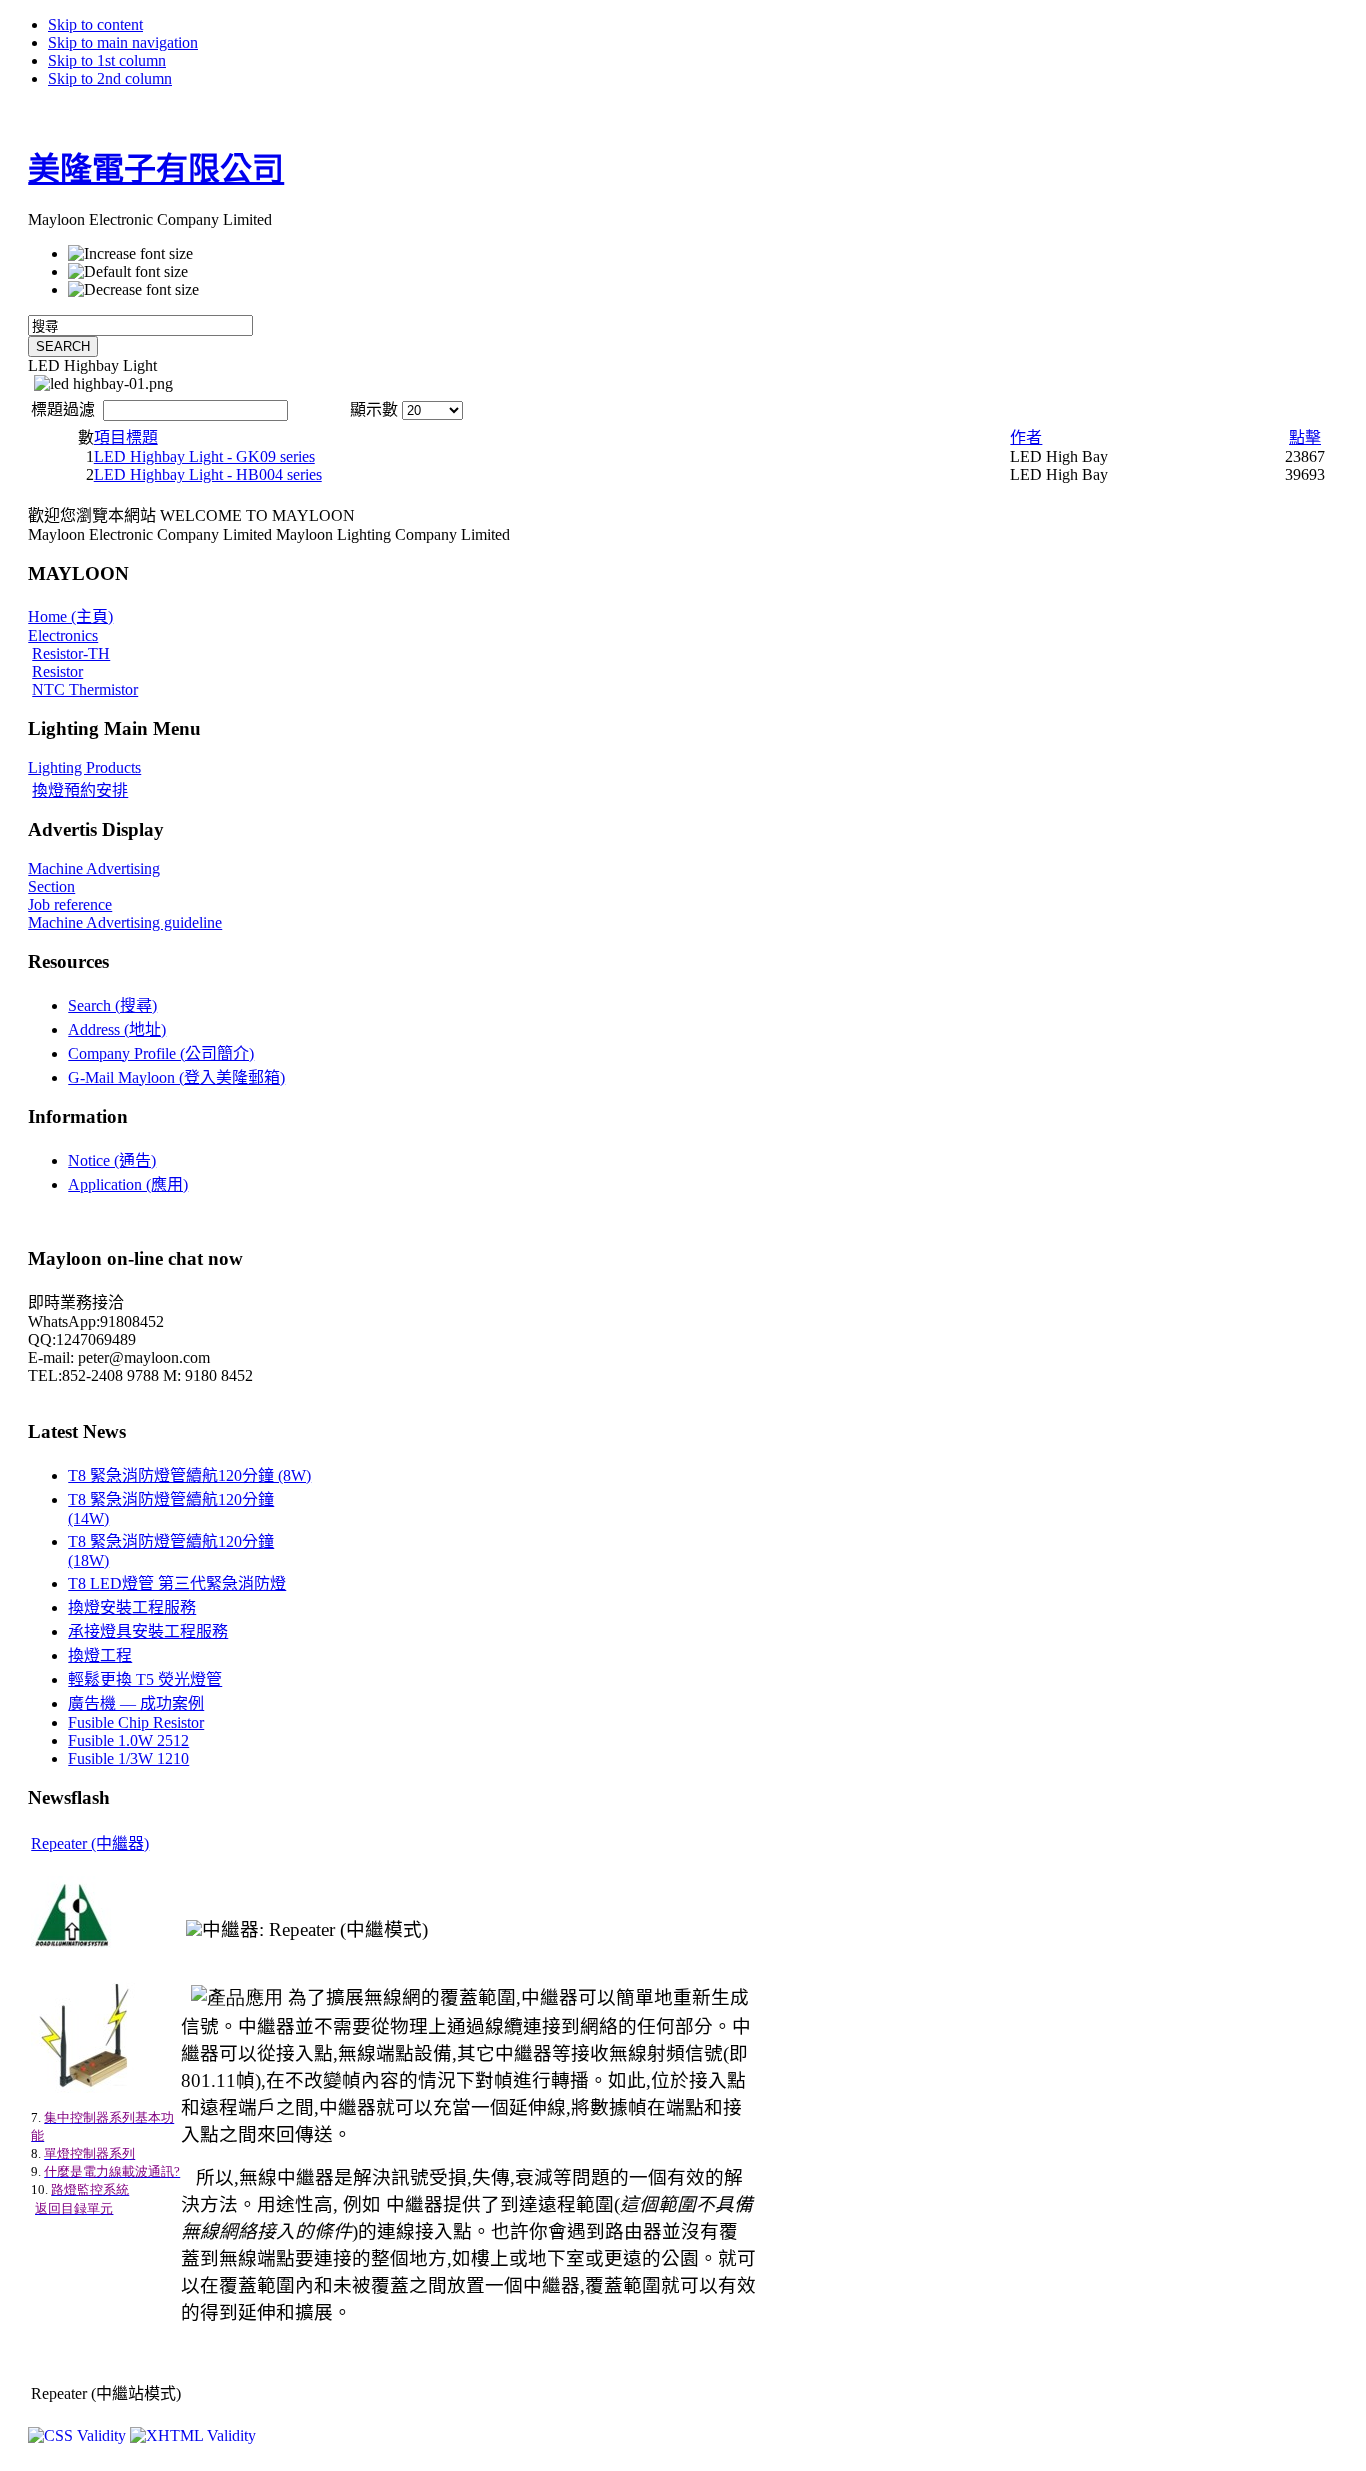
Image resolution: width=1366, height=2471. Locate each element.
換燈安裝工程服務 (132, 1607)
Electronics (63, 635)
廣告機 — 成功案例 (136, 1703)
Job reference (70, 904)
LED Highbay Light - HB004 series (208, 474)
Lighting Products (84, 767)
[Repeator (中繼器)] (194, 1929)
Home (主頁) (70, 616)
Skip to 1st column (107, 60)
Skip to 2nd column (110, 78)
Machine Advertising (94, 868)
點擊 (1305, 437)
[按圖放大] (72, 1944)
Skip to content (95, 24)
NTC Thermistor (85, 689)
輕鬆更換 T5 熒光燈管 (145, 1679)
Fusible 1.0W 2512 (128, 1740)
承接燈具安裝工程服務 (148, 1631)
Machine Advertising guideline (125, 922)
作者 (1026, 437)
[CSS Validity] (79, 2435)
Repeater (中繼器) (90, 1843)
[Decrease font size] (133, 290)
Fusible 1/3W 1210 (128, 1758)
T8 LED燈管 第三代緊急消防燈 (177, 1583)
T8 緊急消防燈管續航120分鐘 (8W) (189, 1475)
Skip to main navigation (123, 42)
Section (51, 886)
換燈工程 (100, 1655)
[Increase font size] (130, 254)
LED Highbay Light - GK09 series (204, 456)
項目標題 (126, 437)
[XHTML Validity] (193, 2435)
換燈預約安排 (80, 790)
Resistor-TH (71, 653)
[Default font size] (128, 272)
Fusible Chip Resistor (136, 1722)
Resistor (57, 671)
